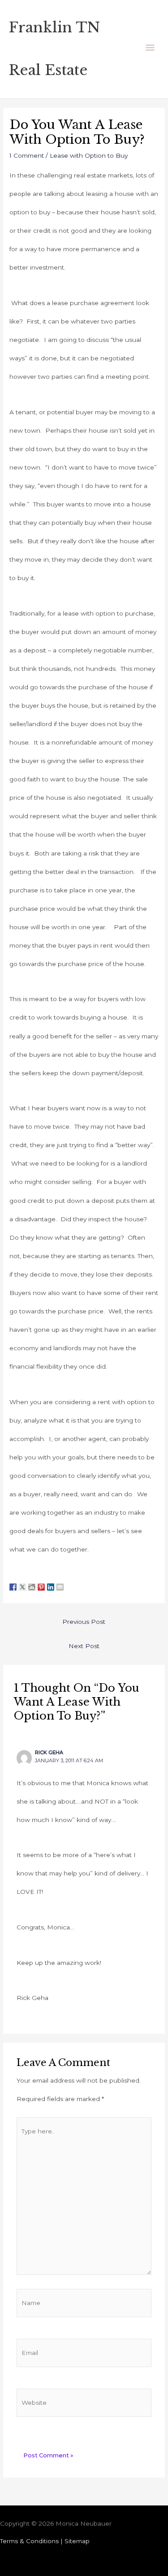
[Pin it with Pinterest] (41, 1582)
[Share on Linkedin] (51, 1582)
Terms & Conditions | (32, 2541)
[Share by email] (60, 1582)
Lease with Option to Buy (89, 155)
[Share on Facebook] (13, 1582)
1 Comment (27, 155)
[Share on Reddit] (32, 1582)
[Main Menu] (150, 49)
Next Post (84, 1646)
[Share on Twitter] (22, 1582)
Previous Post (84, 1622)
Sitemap (77, 2541)
